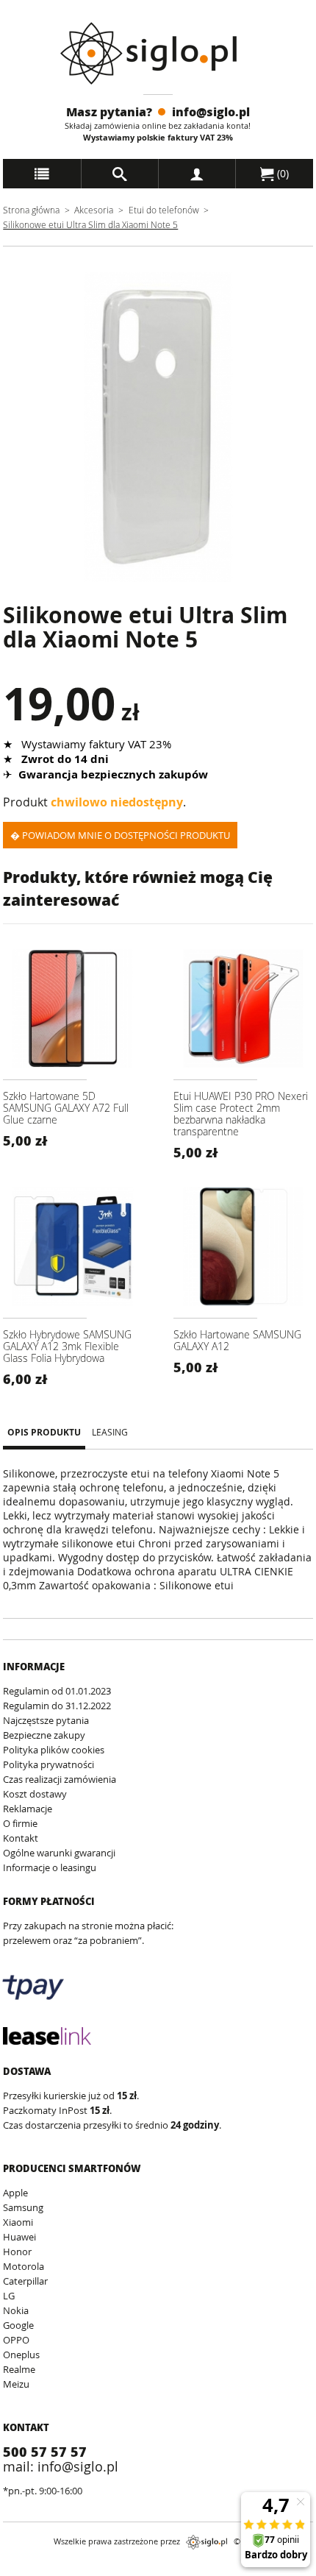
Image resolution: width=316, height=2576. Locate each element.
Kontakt (21, 1838)
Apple (15, 2193)
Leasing (110, 1432)
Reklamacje (28, 1809)
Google (18, 2325)
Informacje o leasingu (50, 1867)
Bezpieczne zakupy (44, 1735)
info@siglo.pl (211, 111)
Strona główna (31, 210)
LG (9, 2296)
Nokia (16, 2310)
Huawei (19, 2237)
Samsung (23, 2207)
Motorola (24, 2266)
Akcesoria (94, 210)
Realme (19, 2369)
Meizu (16, 2384)
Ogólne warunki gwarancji (59, 1853)
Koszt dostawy (35, 1794)
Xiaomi (18, 2222)
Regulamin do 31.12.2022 (57, 1706)
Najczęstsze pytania (46, 1720)
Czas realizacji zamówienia (60, 1779)
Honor (17, 2252)
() (281, 173)
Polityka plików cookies (54, 1750)
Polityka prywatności (49, 1764)
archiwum (28, 2569)
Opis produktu (44, 1433)
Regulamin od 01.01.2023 (57, 1691)
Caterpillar (25, 2281)
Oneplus (21, 2355)
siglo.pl (207, 2542)
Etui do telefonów (164, 210)
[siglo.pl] (158, 53)
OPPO (16, 2340)
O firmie (20, 1823)
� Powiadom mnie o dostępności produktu (120, 835)
